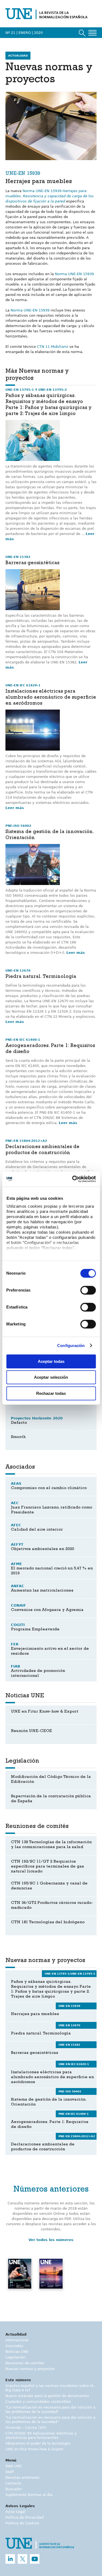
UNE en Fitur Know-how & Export (34, 2449)
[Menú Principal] (92, 33)
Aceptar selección (51, 1377)
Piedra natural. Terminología (41, 977)
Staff (10, 2472)
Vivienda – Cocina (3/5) (26, 2428)
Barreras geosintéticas (32, 563)
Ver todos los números (51, 2240)
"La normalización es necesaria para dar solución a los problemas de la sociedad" (50, 2409)
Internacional (17, 2340)
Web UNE (14, 2466)
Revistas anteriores (22, 2478)
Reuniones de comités (25, 2363)
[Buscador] (82, 33)
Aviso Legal (16, 2512)
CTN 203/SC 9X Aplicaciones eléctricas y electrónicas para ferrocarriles (41, 2435)
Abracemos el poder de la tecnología (38, 2443)
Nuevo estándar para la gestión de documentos (47, 2396)
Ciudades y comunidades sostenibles (38, 2402)
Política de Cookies (22, 2523)
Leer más (15, 808)
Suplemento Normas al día (29, 2495)
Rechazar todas (51, 1393)
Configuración (71, 1346)
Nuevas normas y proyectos (30, 2369)
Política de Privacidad (24, 2517)
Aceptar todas (51, 1361)
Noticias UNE (17, 2352)
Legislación (15, 2357)
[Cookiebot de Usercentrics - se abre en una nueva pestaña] (73, 1179)
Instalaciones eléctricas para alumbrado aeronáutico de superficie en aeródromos (51, 698)
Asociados (14, 2346)
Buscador (14, 2489)
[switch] (88, 1290)
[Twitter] (22, 2559)
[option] (20, 2281)
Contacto (13, 2483)
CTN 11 (53, 347)
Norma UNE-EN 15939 (50, 196)
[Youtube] (35, 2559)
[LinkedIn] (10, 2559)
